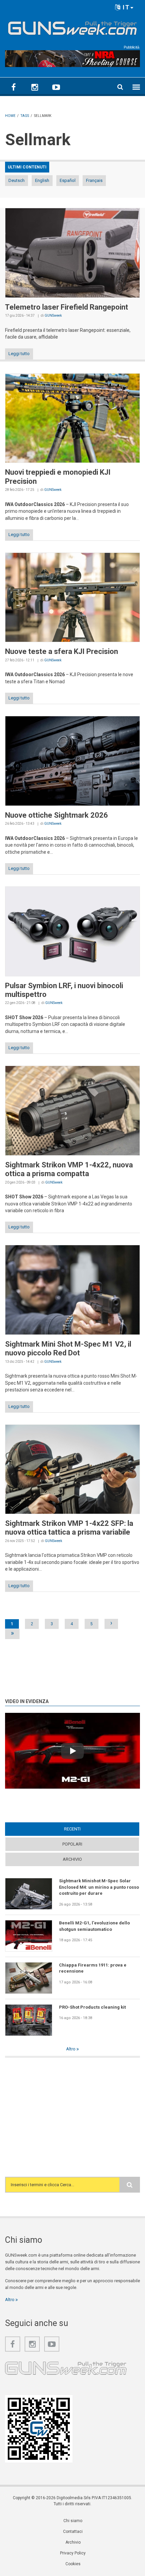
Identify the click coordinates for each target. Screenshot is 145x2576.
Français (94, 180)
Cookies (73, 2564)
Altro (71, 2049)
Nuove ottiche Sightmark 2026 (56, 815)
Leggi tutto (19, 354)
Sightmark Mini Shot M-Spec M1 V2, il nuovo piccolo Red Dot (68, 1348)
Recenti (85, 1829)
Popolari (72, 1844)
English (42, 180)
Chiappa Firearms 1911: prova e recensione (93, 1968)
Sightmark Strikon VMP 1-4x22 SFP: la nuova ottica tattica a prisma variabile (69, 1528)
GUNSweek (53, 316)
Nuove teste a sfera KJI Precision (62, 651)
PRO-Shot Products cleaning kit (92, 2007)
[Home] (72, 27)
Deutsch (17, 180)
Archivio (72, 1859)
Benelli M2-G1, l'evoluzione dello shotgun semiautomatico (94, 1926)
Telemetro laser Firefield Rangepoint (67, 307)
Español (68, 180)
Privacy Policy (73, 2553)
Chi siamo (73, 2521)
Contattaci (73, 2532)
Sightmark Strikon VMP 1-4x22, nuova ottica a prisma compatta (69, 1169)
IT (125, 7)
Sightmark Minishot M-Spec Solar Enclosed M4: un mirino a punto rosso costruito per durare (99, 1887)
